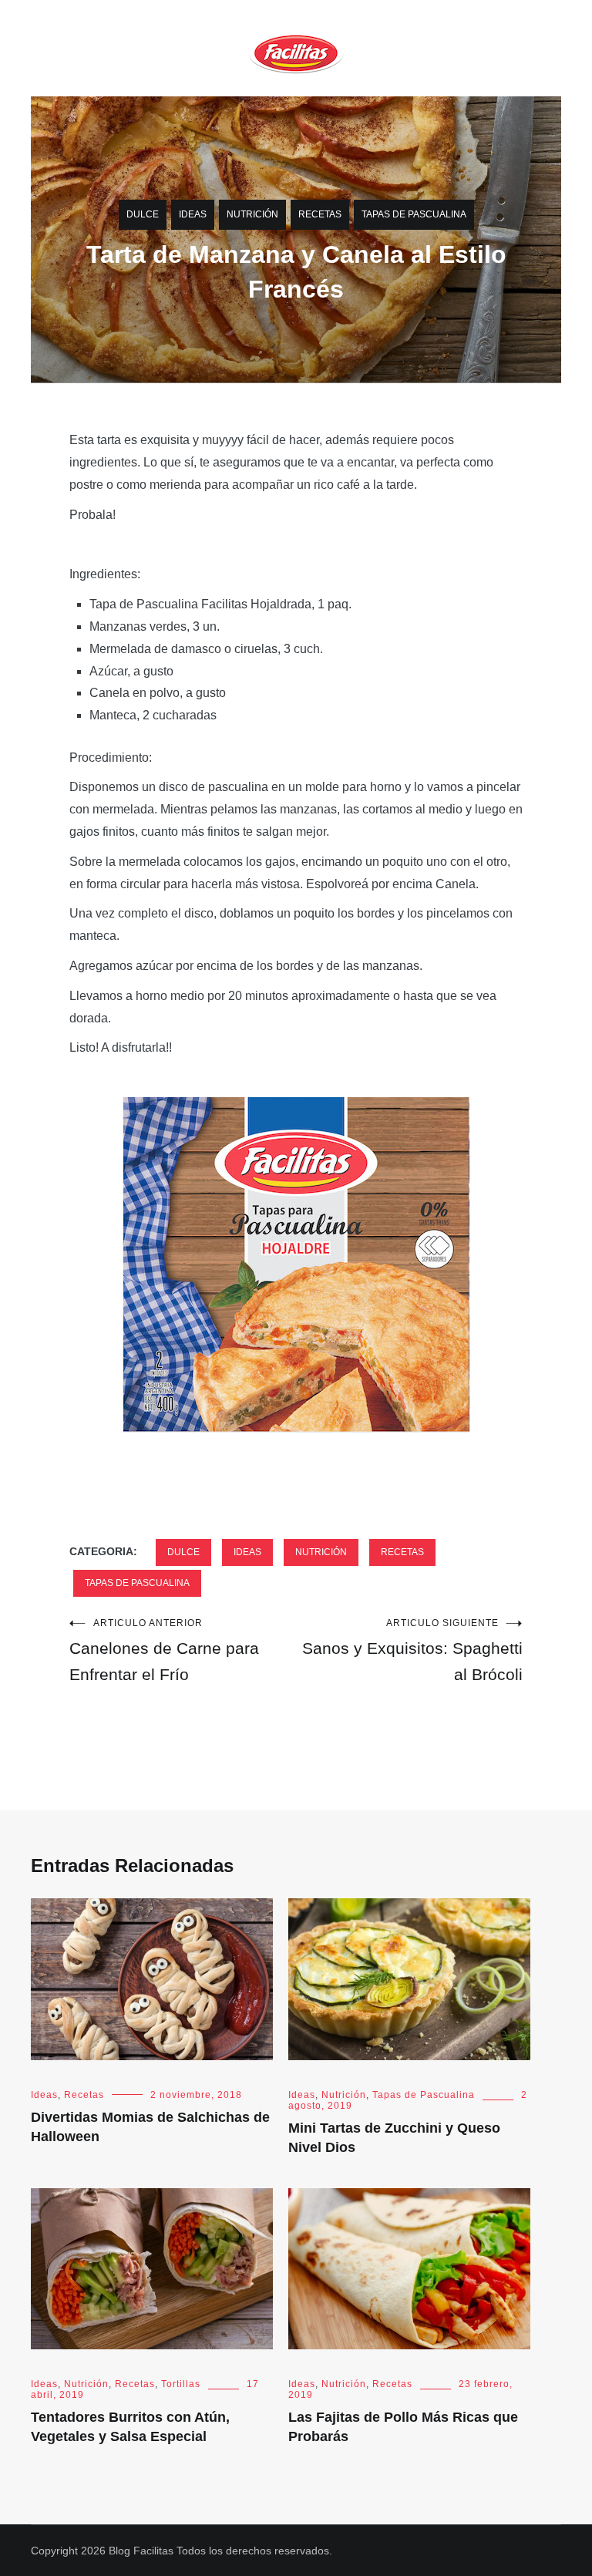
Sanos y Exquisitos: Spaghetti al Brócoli (412, 1650)
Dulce (143, 214)
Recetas (320, 214)
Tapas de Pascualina (414, 214)
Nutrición (252, 214)
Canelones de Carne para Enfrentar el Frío (164, 1650)
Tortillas (181, 2384)
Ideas (193, 214)
